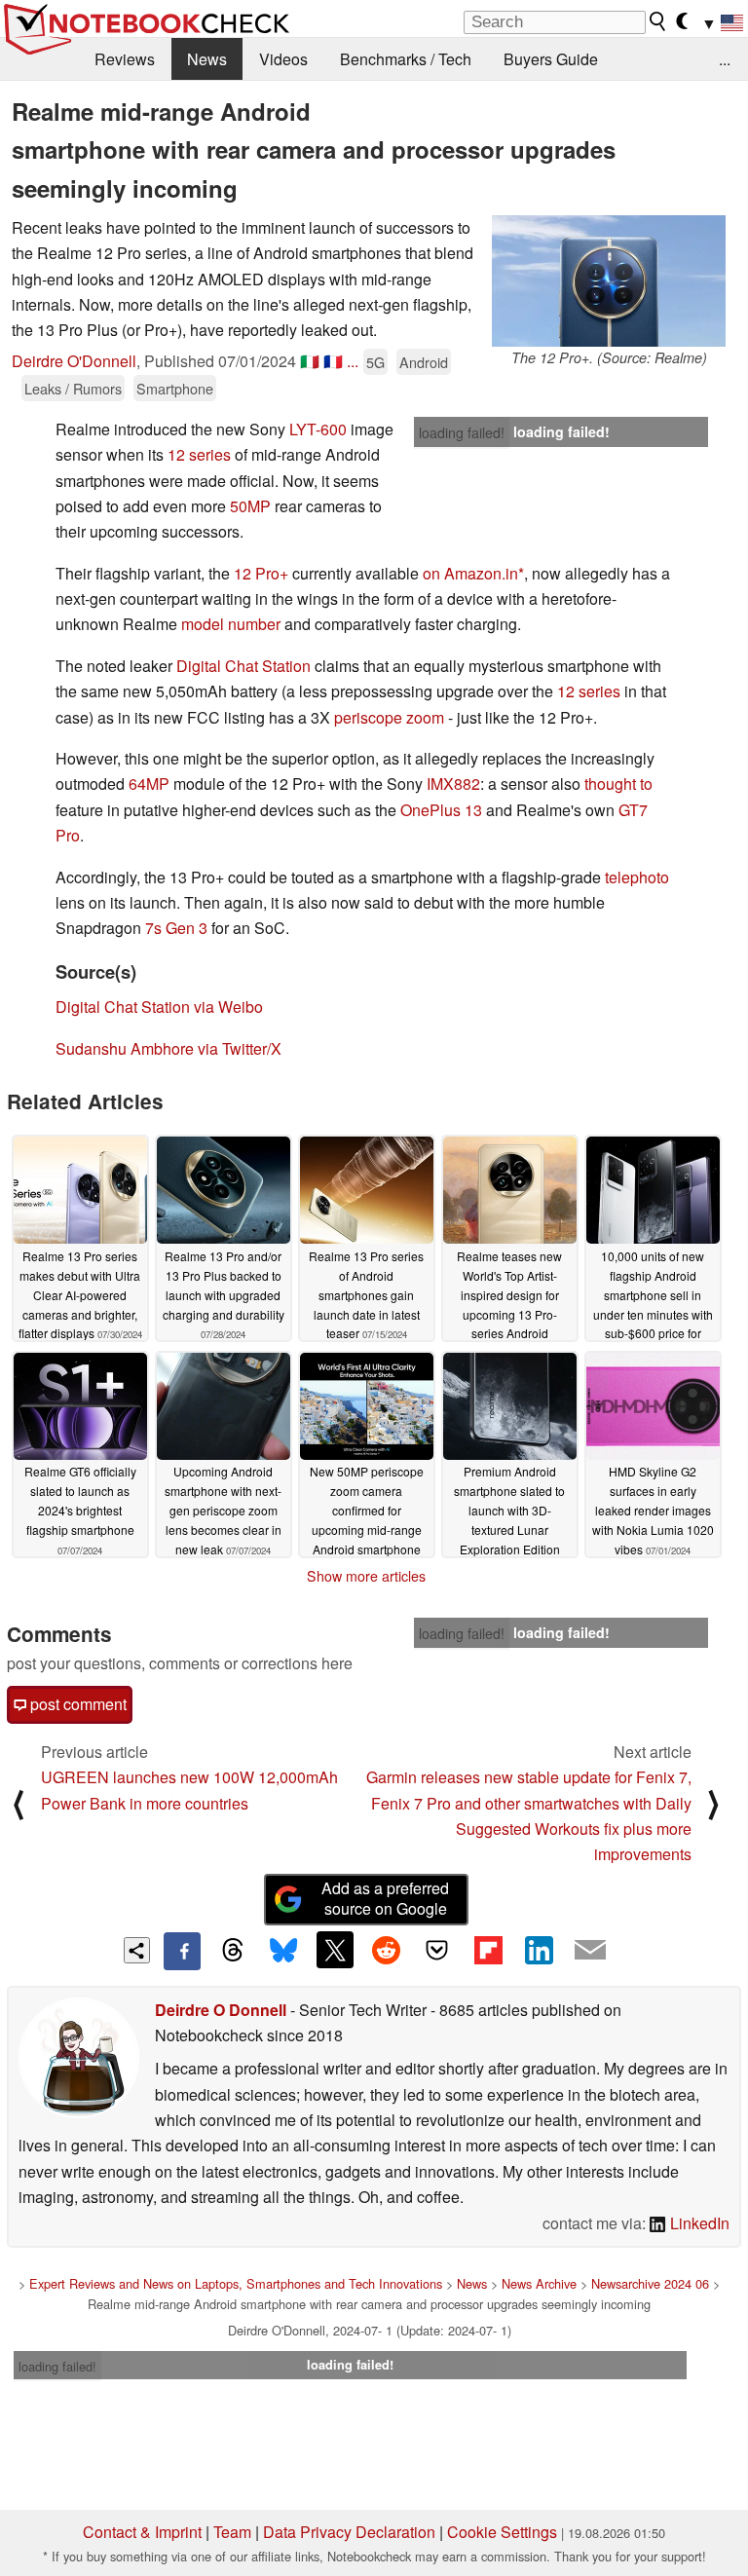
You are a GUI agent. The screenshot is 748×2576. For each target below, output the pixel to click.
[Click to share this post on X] (335, 1950)
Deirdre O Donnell (221, 2010)
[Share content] (137, 1950)
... (725, 59)
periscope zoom (389, 717)
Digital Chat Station (243, 666)
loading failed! (462, 432)
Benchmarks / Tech (406, 59)
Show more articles (366, 1576)
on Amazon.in (470, 573)
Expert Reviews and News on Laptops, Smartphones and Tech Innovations (236, 2283)
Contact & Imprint (142, 2532)
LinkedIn (698, 2223)
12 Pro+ (261, 573)
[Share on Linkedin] (539, 1950)
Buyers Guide (551, 59)
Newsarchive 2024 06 (650, 2283)
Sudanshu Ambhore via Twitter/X (168, 1048)
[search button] (658, 21)
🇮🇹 (310, 361)
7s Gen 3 (176, 928)
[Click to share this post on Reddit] (386, 1950)
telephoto (637, 877)
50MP (250, 506)
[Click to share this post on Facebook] (182, 1951)
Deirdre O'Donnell (74, 361)
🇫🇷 (333, 361)
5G (375, 362)
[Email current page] (590, 1951)
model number (231, 624)
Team (232, 2532)
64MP (149, 784)
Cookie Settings (502, 2532)
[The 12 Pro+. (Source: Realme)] (609, 281)
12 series (199, 454)
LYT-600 (318, 429)
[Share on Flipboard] (488, 1950)
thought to (618, 784)
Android (424, 362)
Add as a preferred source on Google (385, 1898)
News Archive (539, 2283)
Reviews (125, 59)
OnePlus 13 (441, 810)
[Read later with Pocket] (437, 1950)
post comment (76, 1704)
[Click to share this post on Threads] (233, 1951)
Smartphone (175, 388)
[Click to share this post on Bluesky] (283, 1951)
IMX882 (453, 784)
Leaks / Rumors (73, 388)
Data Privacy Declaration (349, 2532)
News (207, 59)
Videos (283, 59)
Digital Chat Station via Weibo (159, 1007)
